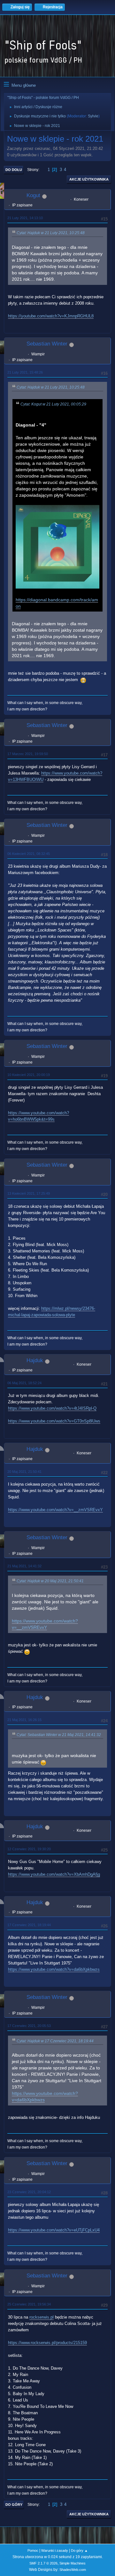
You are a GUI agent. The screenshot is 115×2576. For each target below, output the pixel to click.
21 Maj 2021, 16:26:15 (24, 1720)
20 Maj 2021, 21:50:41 (24, 1472)
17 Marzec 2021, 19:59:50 (28, 754)
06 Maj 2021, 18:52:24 (24, 1383)
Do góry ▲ (79, 2550)
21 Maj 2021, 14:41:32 (24, 1566)
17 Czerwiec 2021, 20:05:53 (29, 2026)
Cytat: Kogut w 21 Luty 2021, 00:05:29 (53, 404)
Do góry (14, 2505)
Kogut (33, 195)
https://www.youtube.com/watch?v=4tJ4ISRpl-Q (52, 1408)
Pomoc (33, 2550)
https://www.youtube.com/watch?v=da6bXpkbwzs (54, 1969)
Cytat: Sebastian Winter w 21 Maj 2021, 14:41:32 (59, 1735)
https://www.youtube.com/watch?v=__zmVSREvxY (55, 1510)
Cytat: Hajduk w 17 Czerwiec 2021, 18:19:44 (55, 2041)
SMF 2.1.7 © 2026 (43, 2563)
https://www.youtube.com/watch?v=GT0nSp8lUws (54, 1421)
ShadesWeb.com (73, 2570)
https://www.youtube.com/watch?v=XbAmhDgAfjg (54, 1874)
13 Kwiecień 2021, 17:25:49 (29, 1193)
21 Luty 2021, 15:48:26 (25, 372)
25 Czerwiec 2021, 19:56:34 (29, 2304)
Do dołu (14, 170)
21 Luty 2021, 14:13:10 (25, 218)
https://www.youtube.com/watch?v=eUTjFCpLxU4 (54, 2230)
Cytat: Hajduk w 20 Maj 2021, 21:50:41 (50, 1581)
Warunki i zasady (55, 2550)
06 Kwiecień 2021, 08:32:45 (29, 854)
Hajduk (35, 1360)
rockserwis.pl (42, 2317)
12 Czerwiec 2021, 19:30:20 (29, 1849)
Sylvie (93, 116)
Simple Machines (73, 2563)
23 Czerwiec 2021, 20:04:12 (29, 2192)
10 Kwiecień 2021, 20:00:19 (29, 1075)
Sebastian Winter (47, 344)
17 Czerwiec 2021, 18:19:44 (29, 1925)
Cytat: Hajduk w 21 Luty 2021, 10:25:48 (51, 233)
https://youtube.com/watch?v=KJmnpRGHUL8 (51, 316)
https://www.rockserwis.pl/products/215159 (47, 2343)
